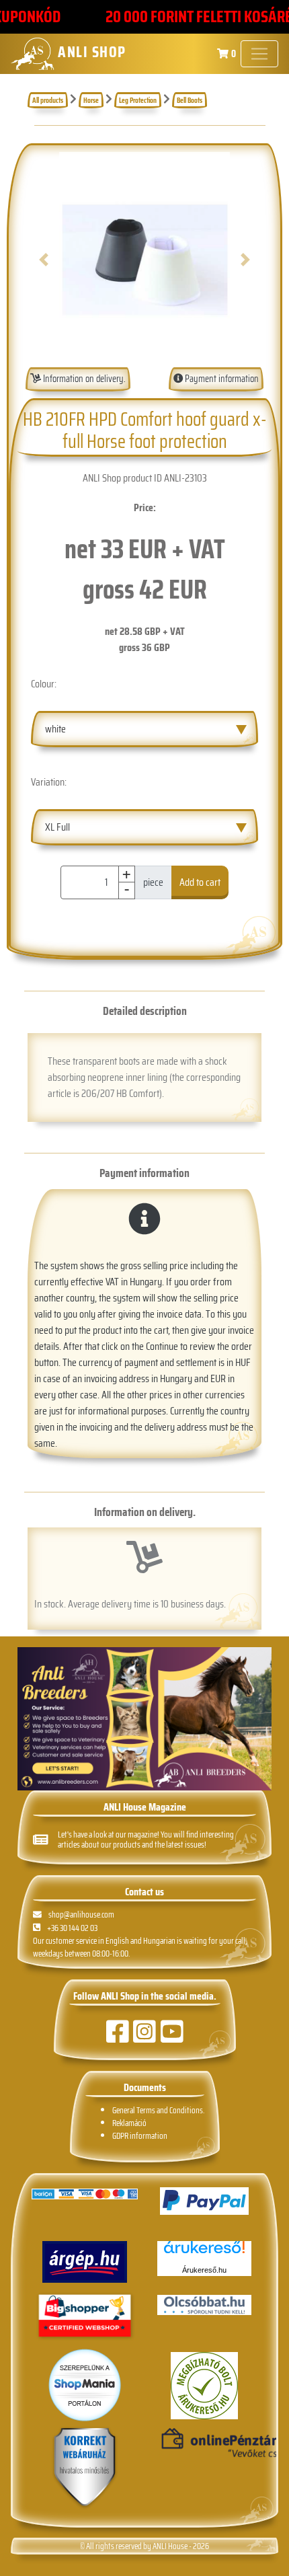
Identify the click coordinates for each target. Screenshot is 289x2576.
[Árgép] (85, 2262)
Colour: (44, 684)
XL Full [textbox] (57, 827)
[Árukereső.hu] (204, 2252)
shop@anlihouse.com (81, 1915)
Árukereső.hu (204, 2270)
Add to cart (200, 882)
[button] (43, 260)
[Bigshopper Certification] (85, 2317)
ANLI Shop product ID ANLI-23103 (145, 478)
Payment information (221, 379)
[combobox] (144, 729)
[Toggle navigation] (259, 54)
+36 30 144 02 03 (72, 1928)
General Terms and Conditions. (158, 2110)
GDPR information (140, 2136)
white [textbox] (55, 729)
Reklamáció (129, 2123)
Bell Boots (190, 100)
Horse (91, 100)
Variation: (49, 782)
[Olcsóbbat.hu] (204, 2305)
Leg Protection (138, 100)
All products (48, 100)
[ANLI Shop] (85, 2468)
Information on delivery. (83, 379)
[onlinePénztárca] (204, 2444)
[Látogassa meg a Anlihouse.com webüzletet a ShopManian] (85, 2384)
